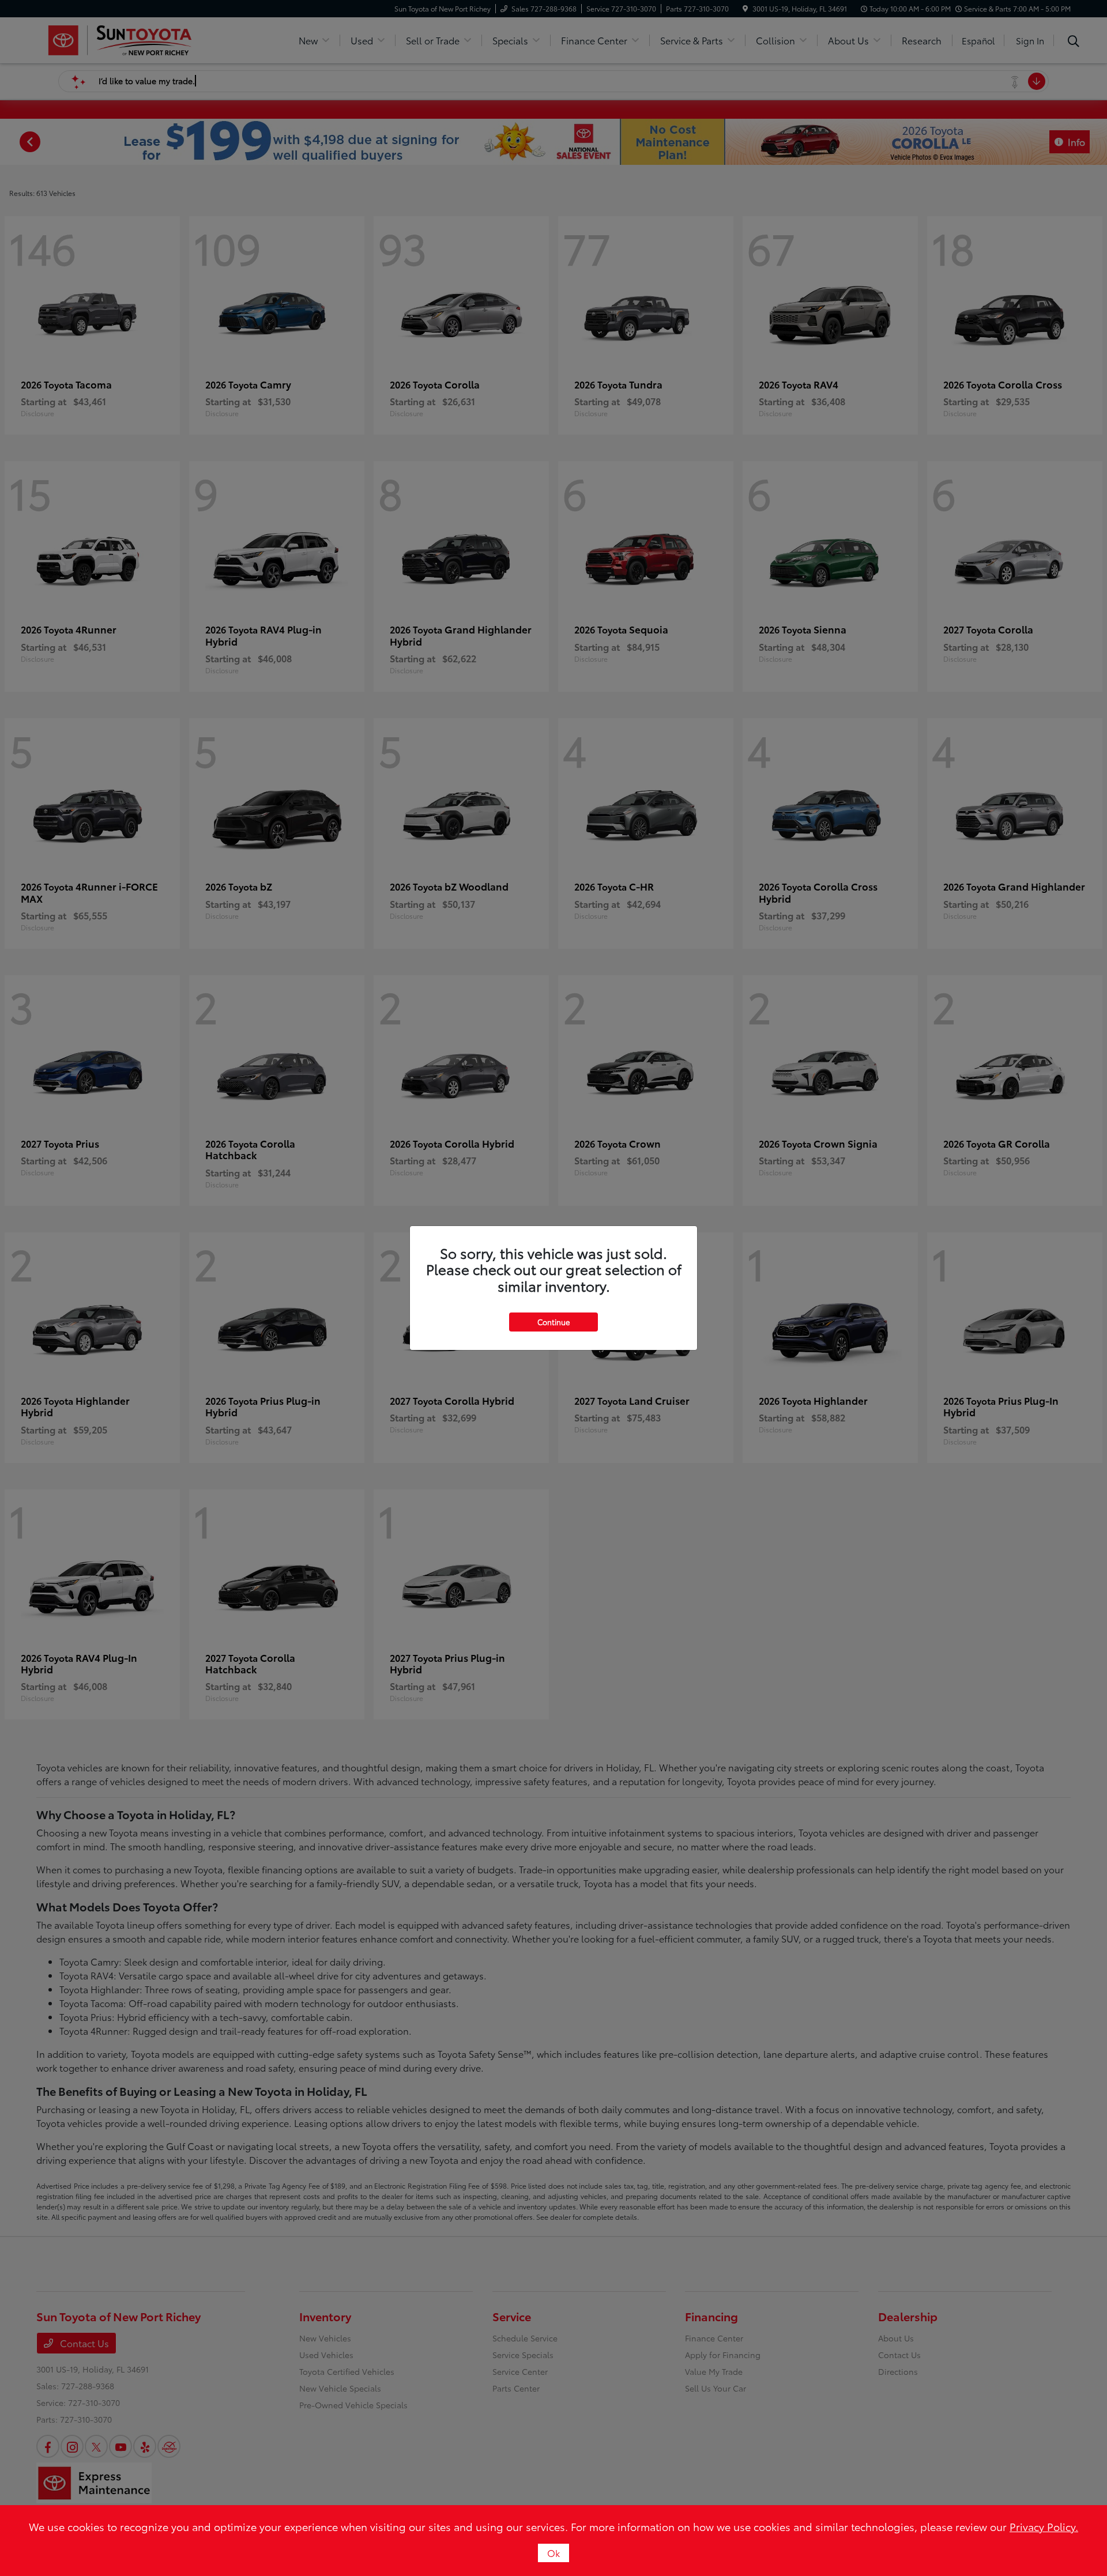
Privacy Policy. (1044, 2526)
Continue (553, 1322)
